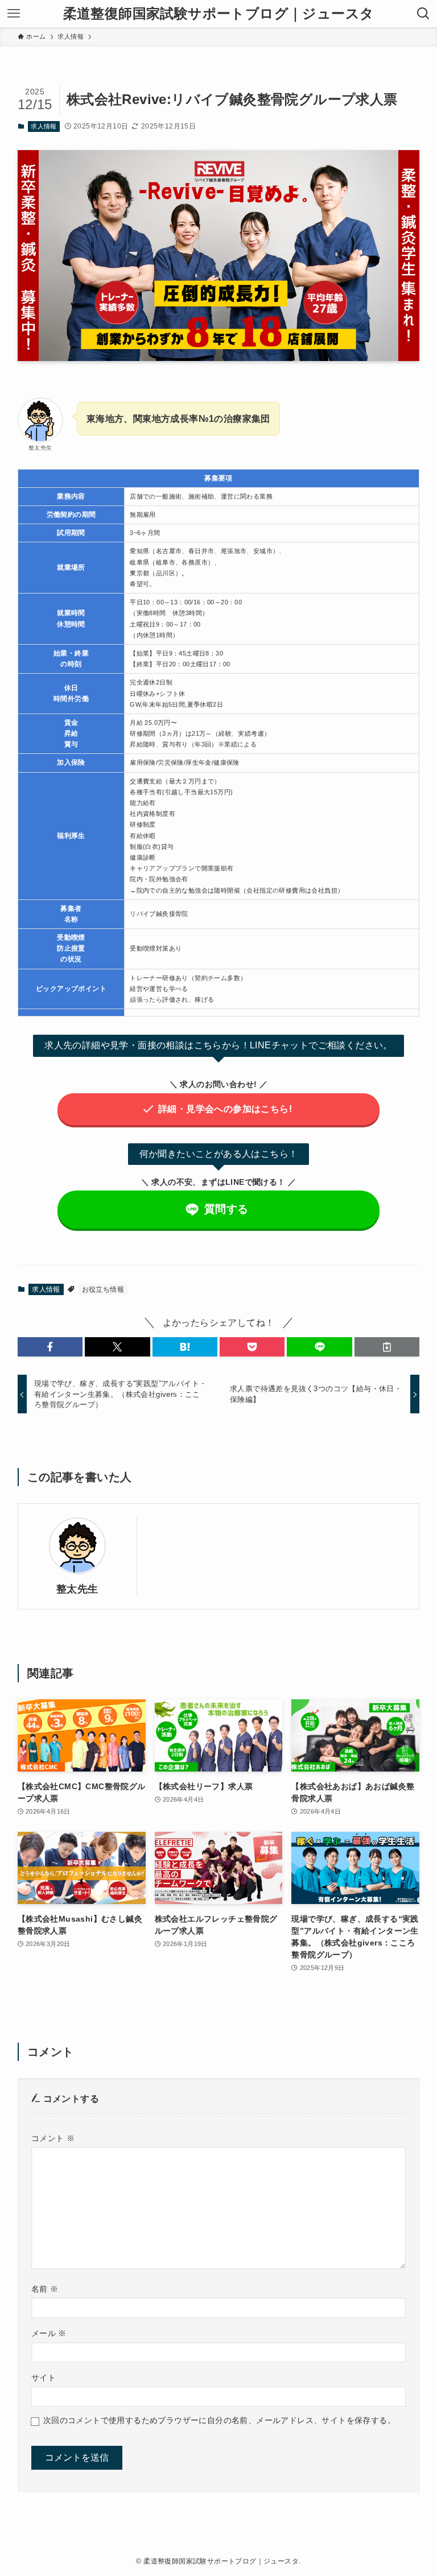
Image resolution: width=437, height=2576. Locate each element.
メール (49, 2333)
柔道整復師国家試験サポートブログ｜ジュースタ (219, 14)
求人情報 (44, 126)
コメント (53, 2138)
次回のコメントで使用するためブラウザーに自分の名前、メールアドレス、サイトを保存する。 (219, 2420)
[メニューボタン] (14, 14)
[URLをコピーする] (387, 1347)
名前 (45, 2289)
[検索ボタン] (423, 14)
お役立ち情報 (103, 1289)
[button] (50, 1347)
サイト (44, 2378)
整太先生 (77, 1589)
